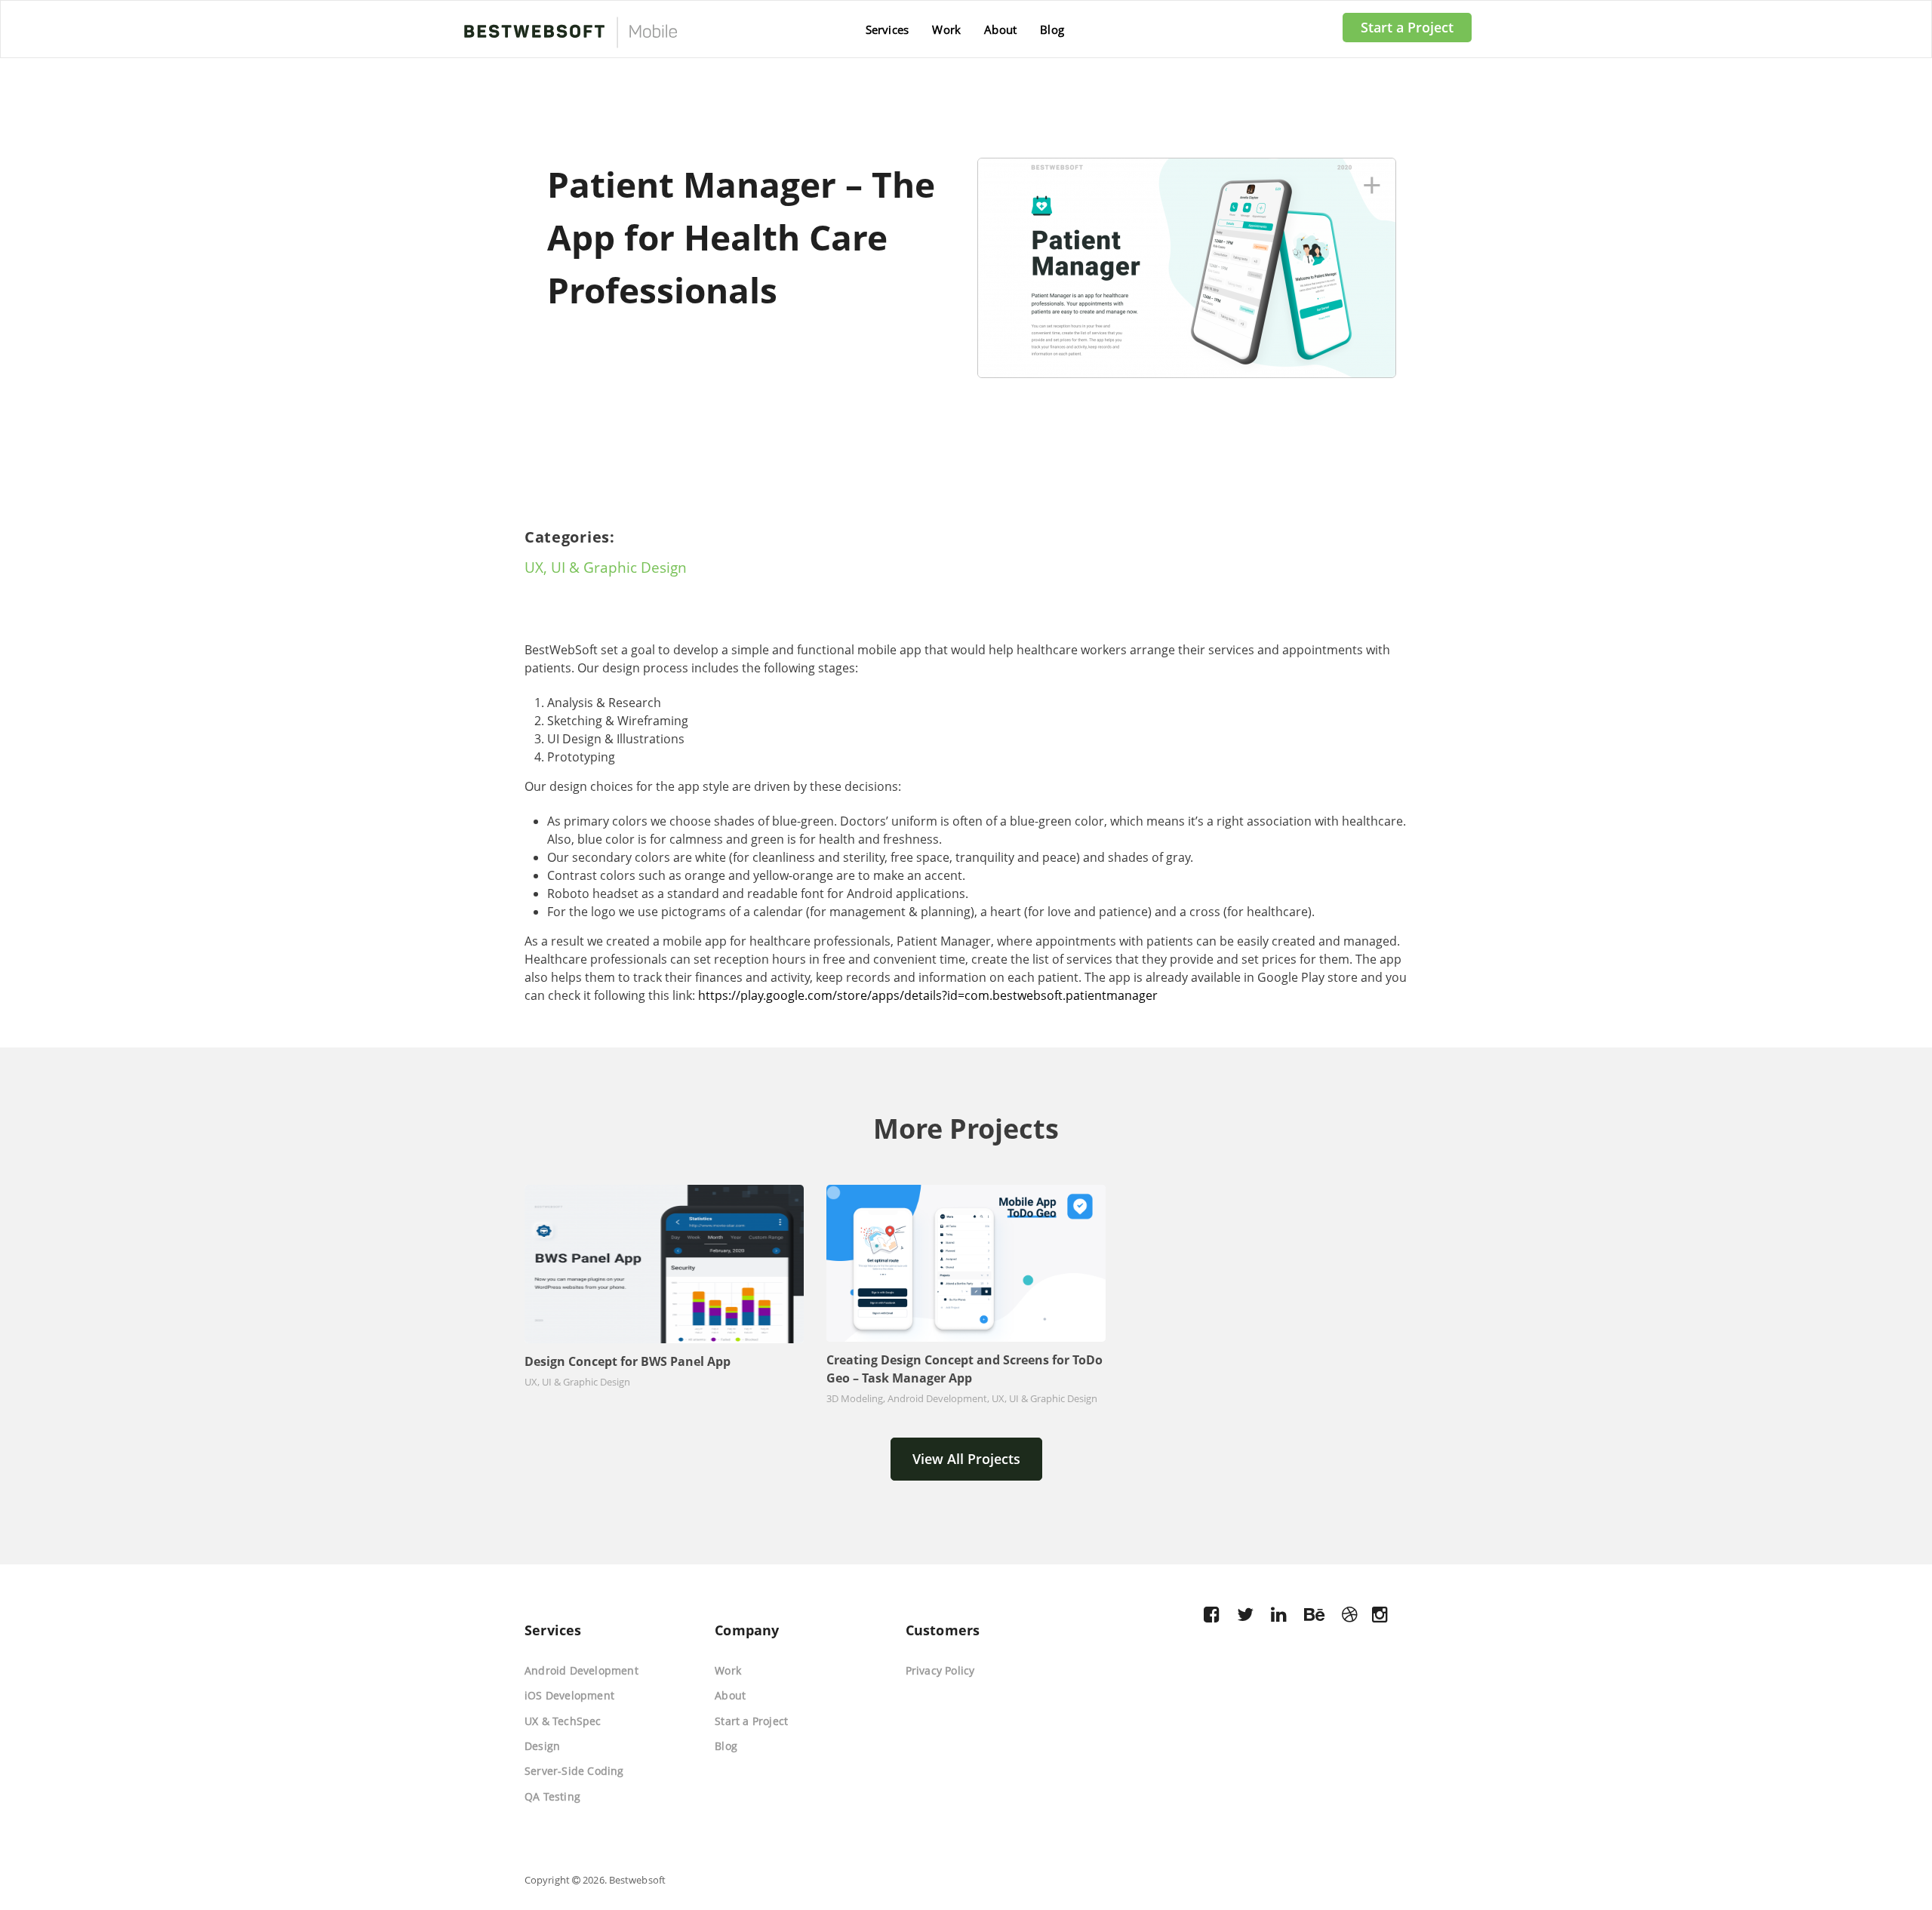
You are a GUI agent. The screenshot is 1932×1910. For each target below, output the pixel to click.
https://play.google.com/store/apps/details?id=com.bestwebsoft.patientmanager (928, 995)
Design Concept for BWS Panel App (628, 1361)
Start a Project (1407, 27)
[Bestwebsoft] (569, 36)
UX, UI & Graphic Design (606, 567)
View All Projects (966, 1459)
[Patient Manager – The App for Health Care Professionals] (1194, 266)
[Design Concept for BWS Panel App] (664, 1264)
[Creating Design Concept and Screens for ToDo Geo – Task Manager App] (966, 1263)
